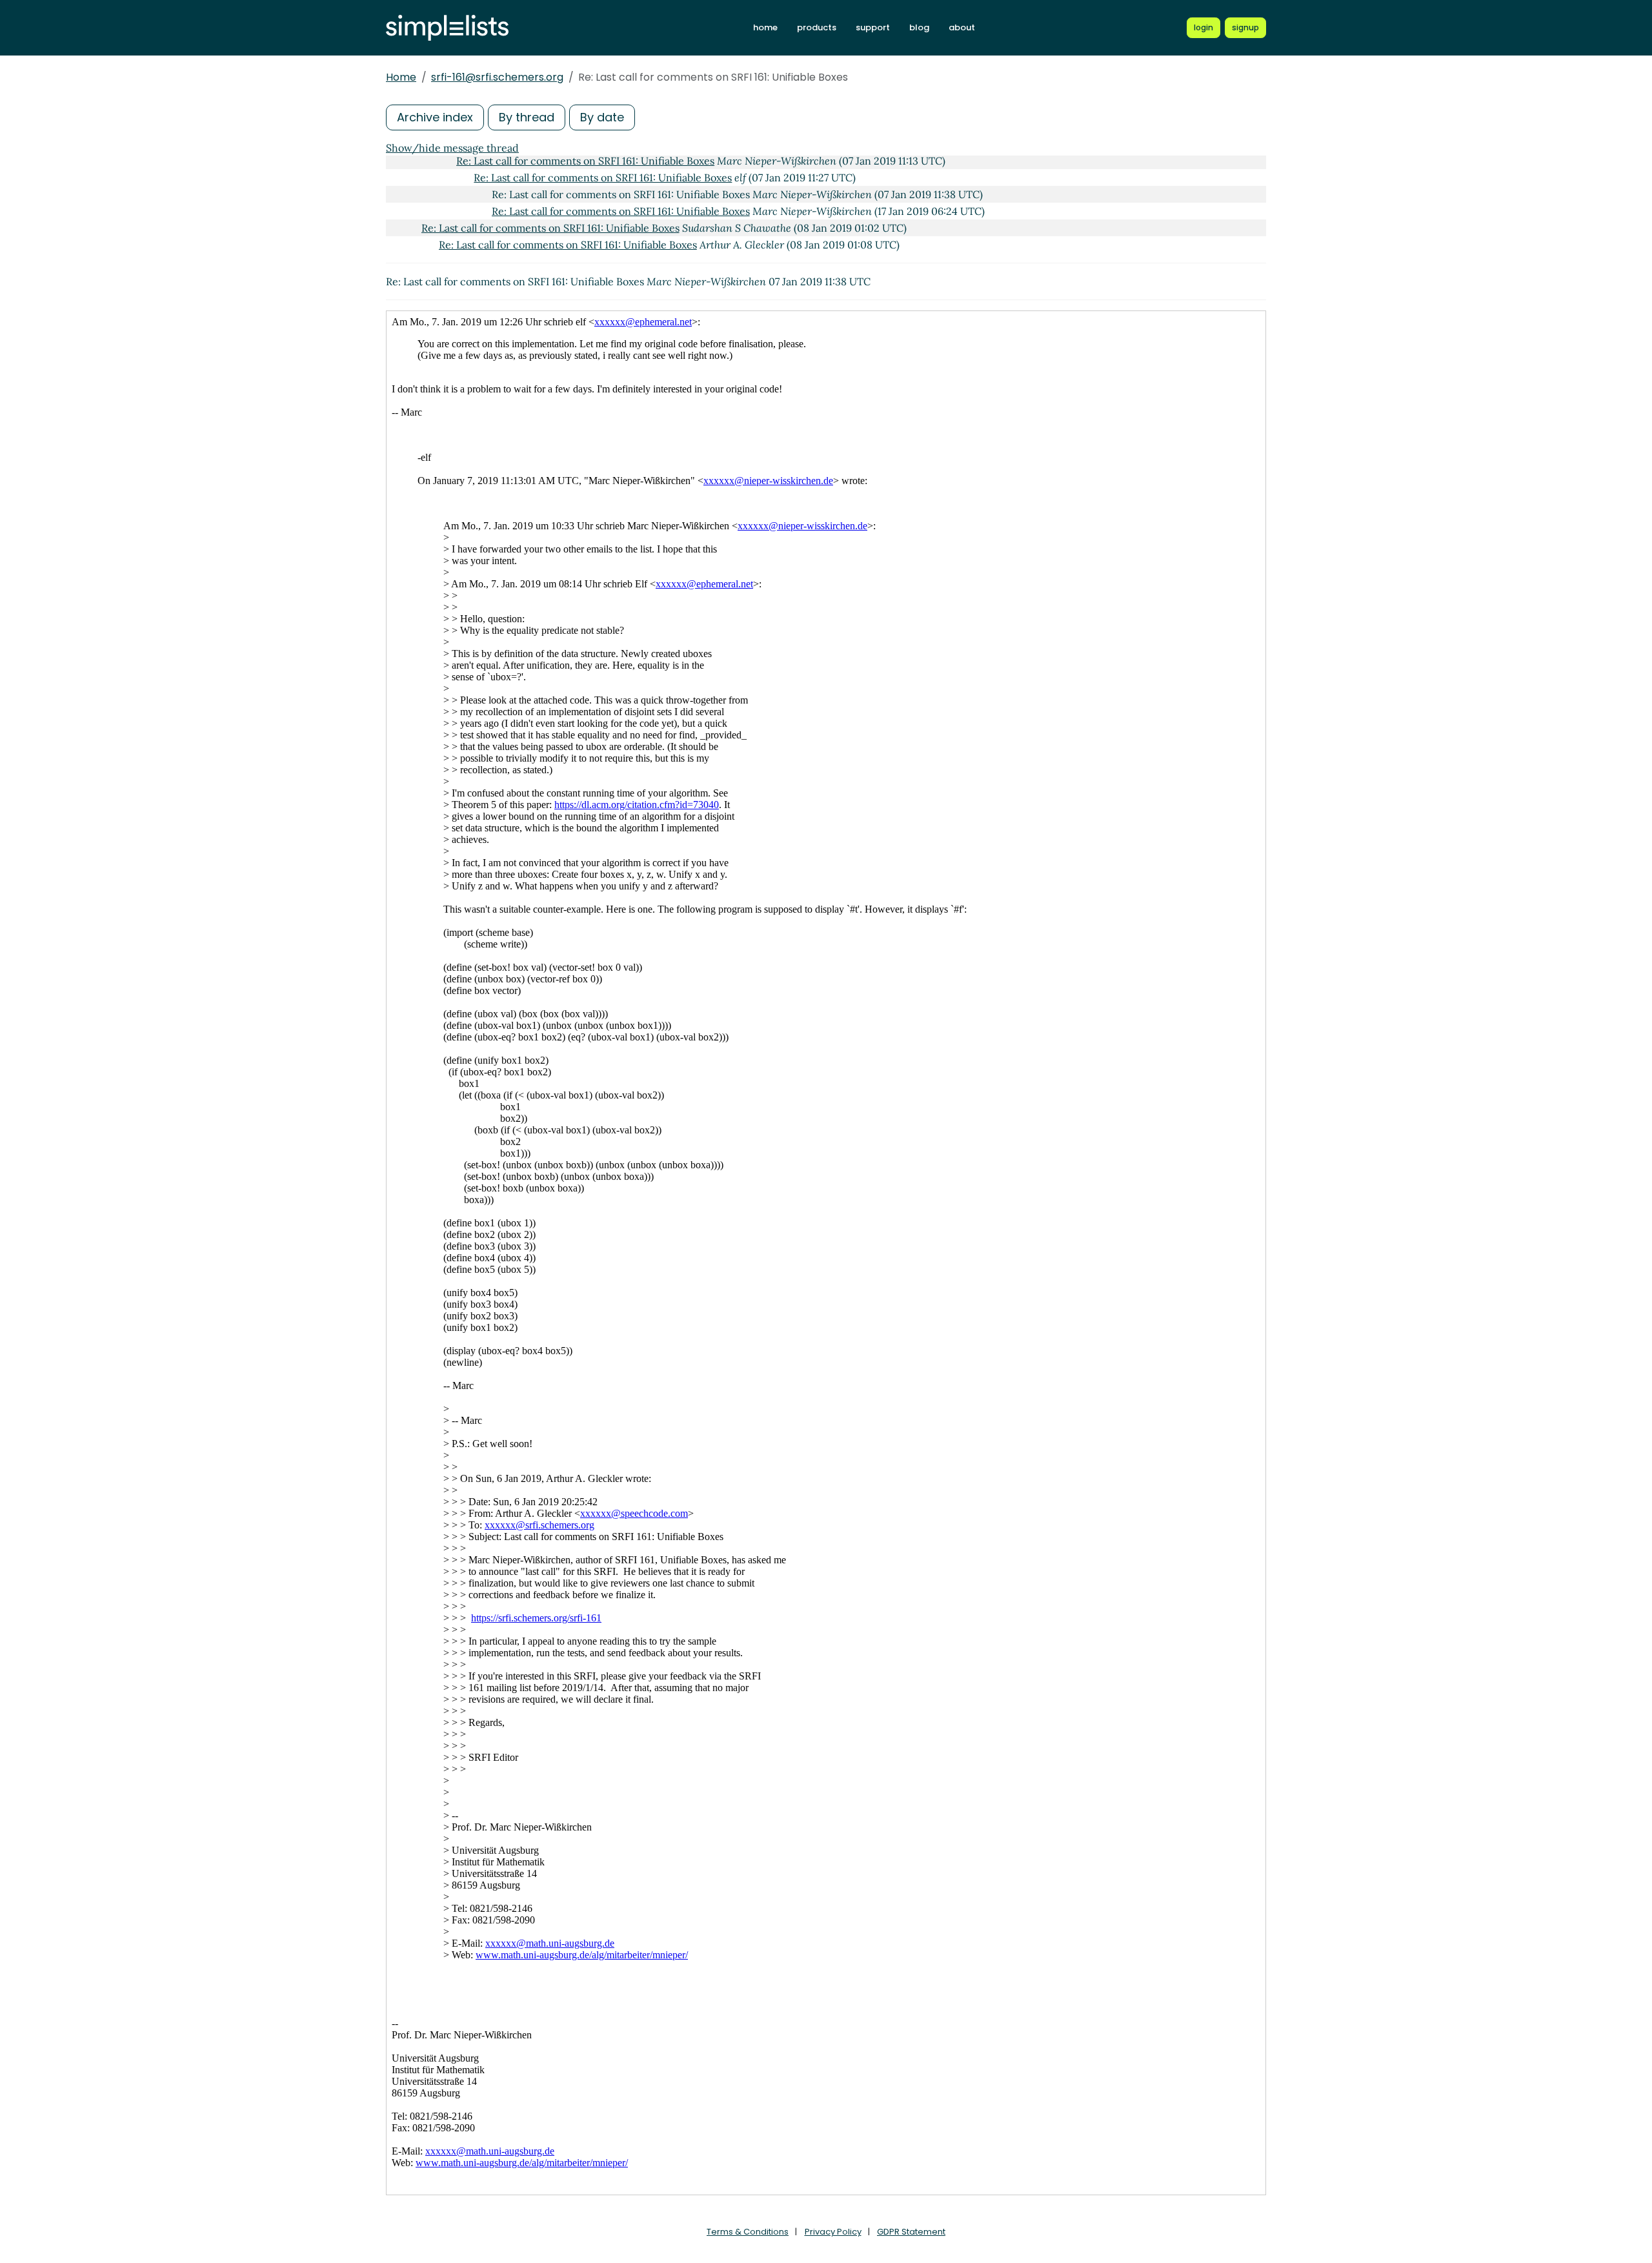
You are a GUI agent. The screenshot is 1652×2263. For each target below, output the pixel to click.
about (962, 27)
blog (919, 27)
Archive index (435, 117)
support (873, 27)
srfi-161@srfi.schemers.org (497, 77)
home (765, 27)
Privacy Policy (833, 2232)
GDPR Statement (911, 2232)
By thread (527, 117)
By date (602, 117)
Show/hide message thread (452, 148)
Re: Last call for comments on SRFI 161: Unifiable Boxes (585, 161)
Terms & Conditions (748, 2232)
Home (401, 77)
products (817, 27)
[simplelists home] (447, 28)
